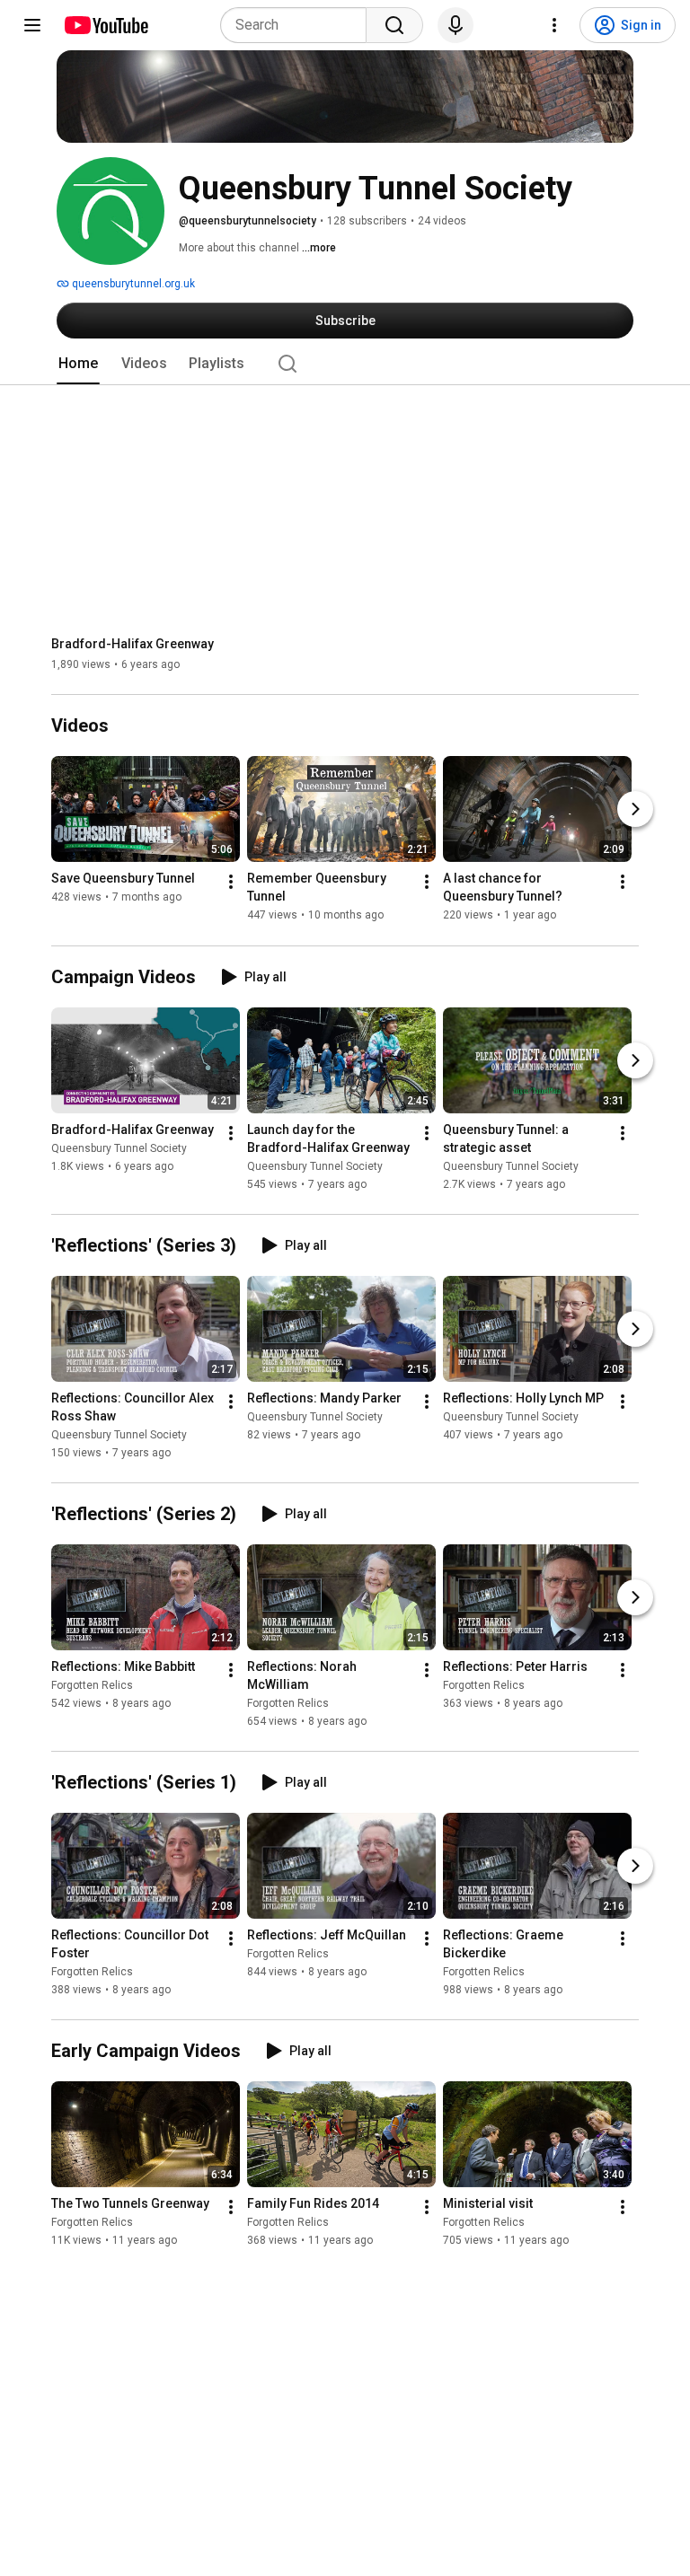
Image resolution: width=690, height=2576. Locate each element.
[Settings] (554, 25)
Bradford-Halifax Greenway (133, 644)
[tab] (78, 364)
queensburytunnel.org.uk (132, 284)
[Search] (394, 25)
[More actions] (231, 883)
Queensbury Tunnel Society (119, 1148)
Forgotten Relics (92, 1685)
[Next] (635, 810)
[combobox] (299, 25)
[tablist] (345, 364)
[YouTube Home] (106, 25)
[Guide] (32, 25)
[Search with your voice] (456, 25)
